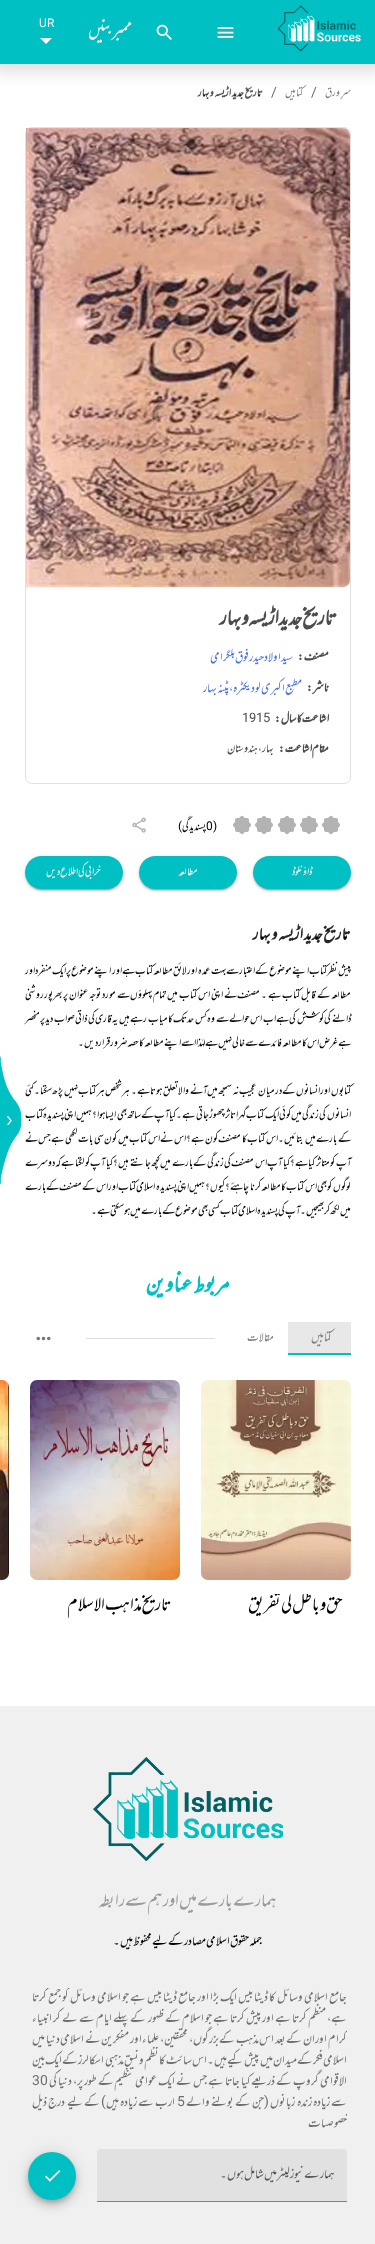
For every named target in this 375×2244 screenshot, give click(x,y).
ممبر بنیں (110, 32)
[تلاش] (164, 32)
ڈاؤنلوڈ (302, 872)
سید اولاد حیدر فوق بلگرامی (251, 658)
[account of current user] (225, 32)
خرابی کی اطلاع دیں (73, 872)
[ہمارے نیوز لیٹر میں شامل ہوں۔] (52, 2176)
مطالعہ (188, 872)
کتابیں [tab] (320, 1338)
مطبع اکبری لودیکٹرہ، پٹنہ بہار (252, 689)
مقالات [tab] (260, 1338)
